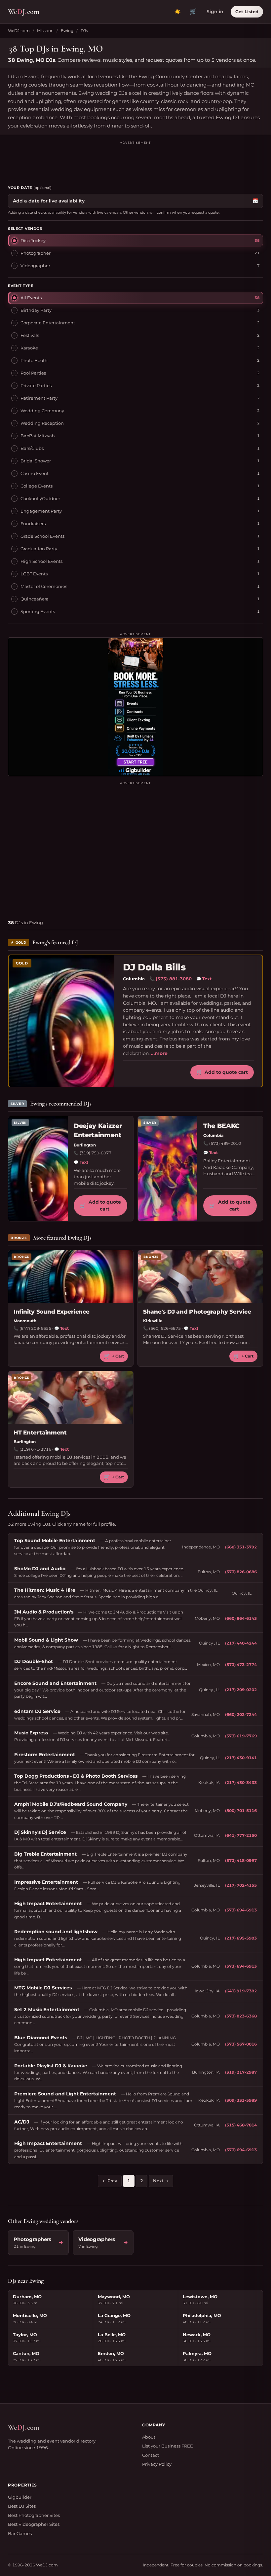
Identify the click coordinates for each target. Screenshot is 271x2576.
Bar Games (20, 2533)
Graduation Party (39, 549)
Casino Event (35, 473)
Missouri (45, 31)
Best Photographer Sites (34, 2515)
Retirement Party (39, 398)
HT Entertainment (40, 1433)
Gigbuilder (20, 2497)
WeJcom (24, 12)
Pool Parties (33, 373)
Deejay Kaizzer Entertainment (98, 1131)
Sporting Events (38, 611)
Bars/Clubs (32, 448)
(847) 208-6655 (35, 1328)
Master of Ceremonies (44, 586)
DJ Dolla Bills (154, 967)
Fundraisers (33, 524)
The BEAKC (221, 1126)
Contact (151, 2455)
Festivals (30, 335)
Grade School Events (42, 536)
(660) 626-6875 (165, 1328)
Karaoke (29, 348)
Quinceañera (35, 599)
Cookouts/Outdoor (40, 498)
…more (159, 1053)
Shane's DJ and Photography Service (197, 1312)
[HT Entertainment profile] (71, 1397)
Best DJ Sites (22, 2506)
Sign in (215, 12)
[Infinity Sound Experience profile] (71, 1277)
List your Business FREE (168, 2446)
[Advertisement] (135, 160)
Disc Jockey (33, 240)
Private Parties (36, 385)
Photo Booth (34, 360)
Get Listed (247, 12)
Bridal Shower (36, 461)
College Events (37, 486)
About (149, 2437)
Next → (161, 2181)
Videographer (35, 266)
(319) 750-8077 (96, 1153)
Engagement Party (41, 511)
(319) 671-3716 (35, 1449)
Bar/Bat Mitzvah (38, 436)
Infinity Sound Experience (52, 1312)
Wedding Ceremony (42, 411)
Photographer (36, 253)
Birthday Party (36, 310)
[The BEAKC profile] (168, 1169)
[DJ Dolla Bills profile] (61, 1021)
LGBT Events (34, 574)
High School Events (41, 561)
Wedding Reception (42, 423)
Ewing (67, 31)
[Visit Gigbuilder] (135, 707)
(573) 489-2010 (225, 1143)
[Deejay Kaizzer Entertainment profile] (38, 1169)
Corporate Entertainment (48, 323)
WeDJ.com (19, 31)
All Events (31, 298)
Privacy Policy (157, 2464)
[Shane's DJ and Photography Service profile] (200, 1277)
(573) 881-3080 (174, 979)
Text (204, 979)
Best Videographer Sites (34, 2524)
